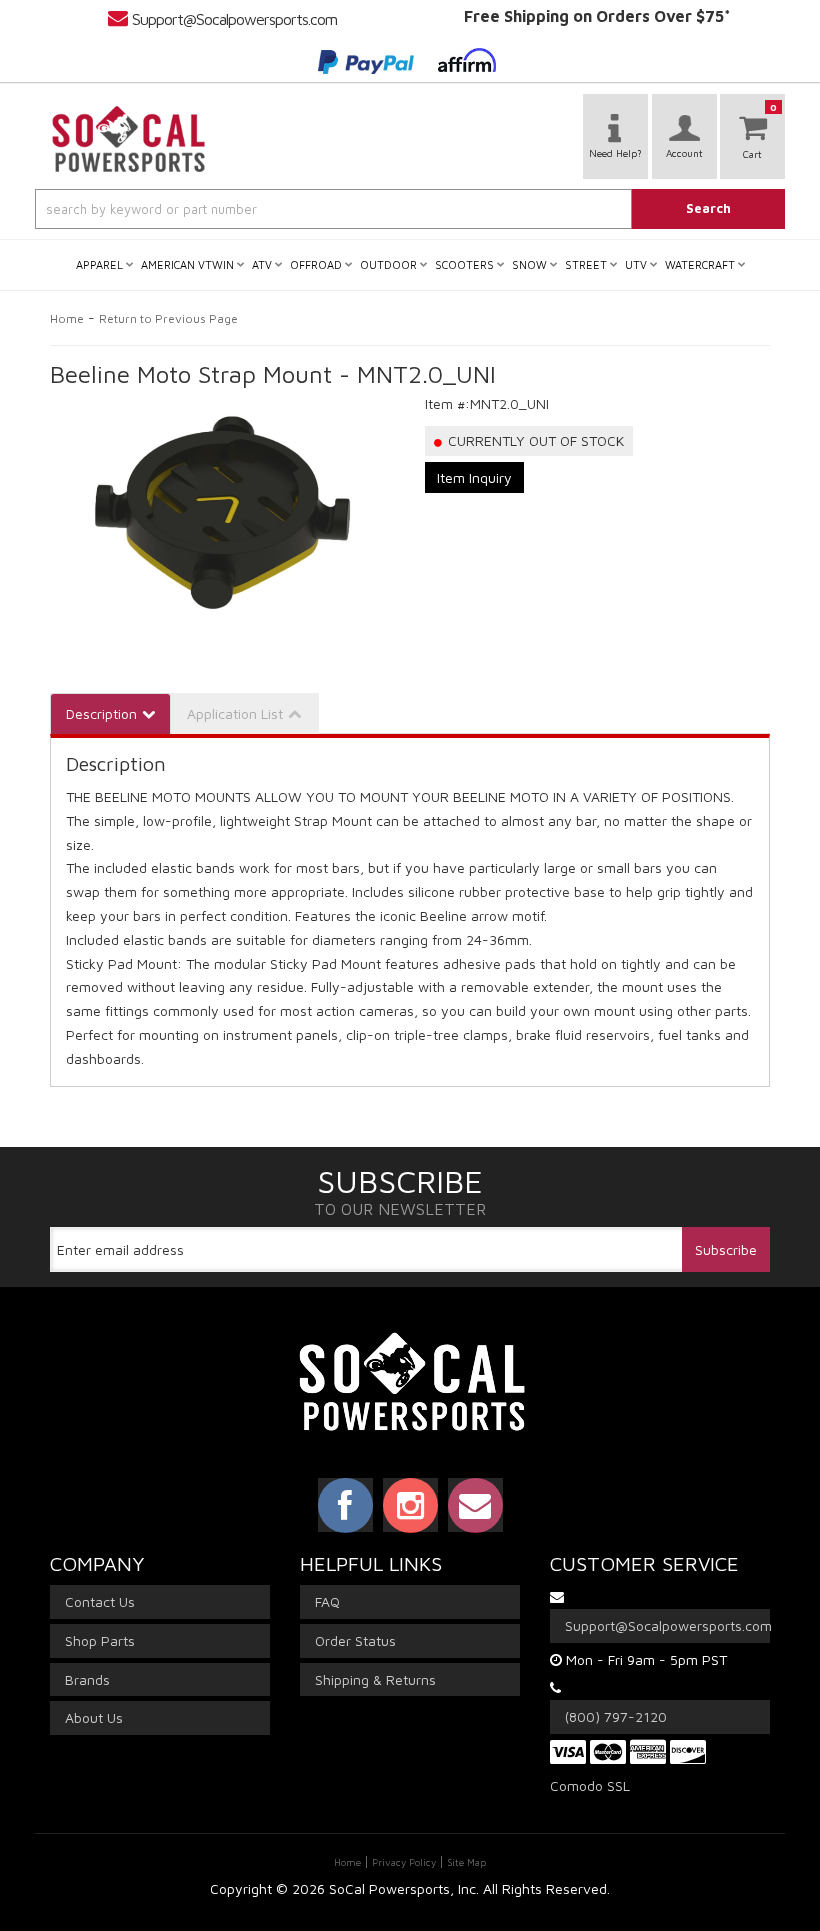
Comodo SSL (590, 1785)
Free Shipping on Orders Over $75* (597, 16)
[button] (410, 209)
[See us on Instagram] (410, 1505)
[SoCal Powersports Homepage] (129, 139)
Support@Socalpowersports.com (234, 19)
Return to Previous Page (168, 318)
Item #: (447, 403)
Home (67, 318)
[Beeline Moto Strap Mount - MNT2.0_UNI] (222, 512)
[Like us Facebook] (345, 1505)
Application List (235, 713)
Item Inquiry (474, 477)
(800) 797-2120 (616, 1716)
